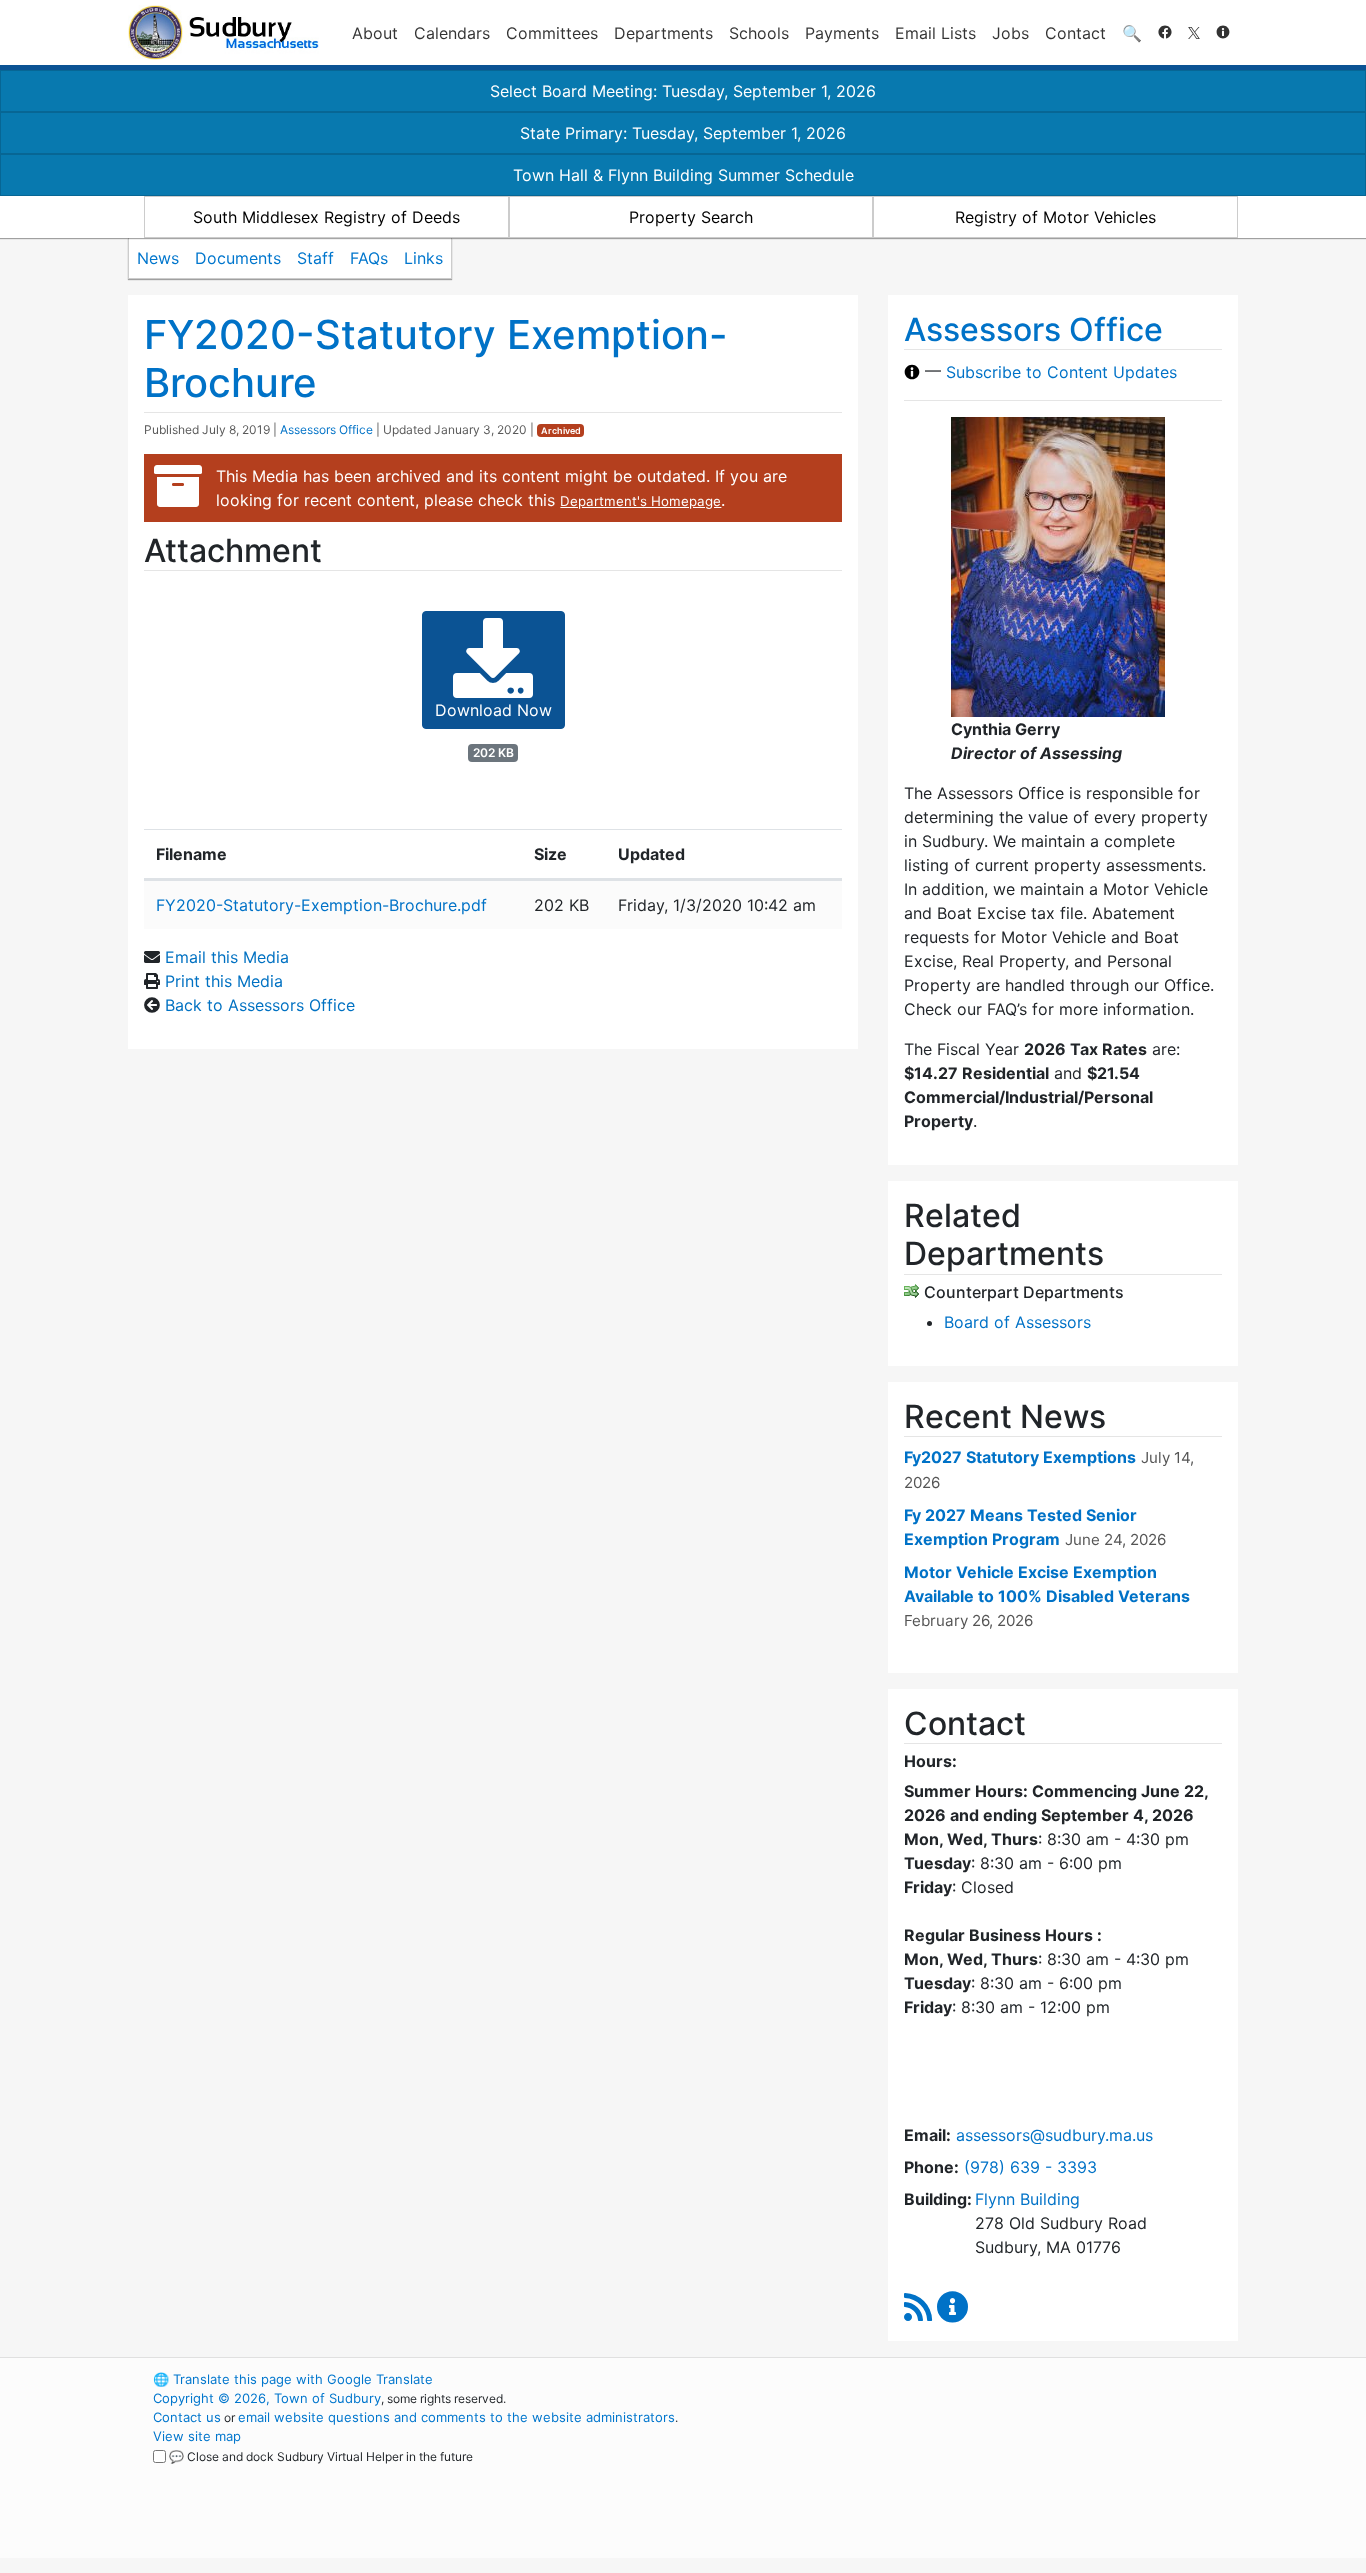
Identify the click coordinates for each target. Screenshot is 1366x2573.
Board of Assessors (1017, 1322)
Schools (759, 33)
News (158, 258)
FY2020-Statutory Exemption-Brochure (436, 358)
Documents (238, 258)
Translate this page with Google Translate (293, 2379)
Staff (315, 258)
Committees (552, 33)
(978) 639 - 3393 (1030, 2167)
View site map (197, 2436)
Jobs (1010, 33)
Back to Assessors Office (260, 1005)
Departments (663, 33)
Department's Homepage (640, 501)
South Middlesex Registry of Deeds (326, 217)
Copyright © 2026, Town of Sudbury (267, 2398)
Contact (1075, 33)
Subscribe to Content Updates (1061, 372)
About (375, 33)
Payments (842, 33)
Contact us (187, 2417)
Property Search (691, 217)
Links (423, 258)
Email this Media (227, 957)
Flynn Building (1027, 2199)
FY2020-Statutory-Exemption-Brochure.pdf (321, 905)
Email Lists (935, 33)
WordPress (968, 2379)
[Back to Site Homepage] (223, 32)
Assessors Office (326, 429)
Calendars (452, 33)
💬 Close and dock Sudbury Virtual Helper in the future (321, 2456)
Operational (1003, 2474)
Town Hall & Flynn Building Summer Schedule (683, 175)
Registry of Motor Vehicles (1055, 217)
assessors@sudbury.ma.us (1054, 2135)
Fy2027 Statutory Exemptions (1020, 1457)
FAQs (369, 258)
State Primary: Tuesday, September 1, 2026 (683, 133)
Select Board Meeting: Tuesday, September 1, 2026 (683, 91)
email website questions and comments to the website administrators (456, 2417)
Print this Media (224, 981)
